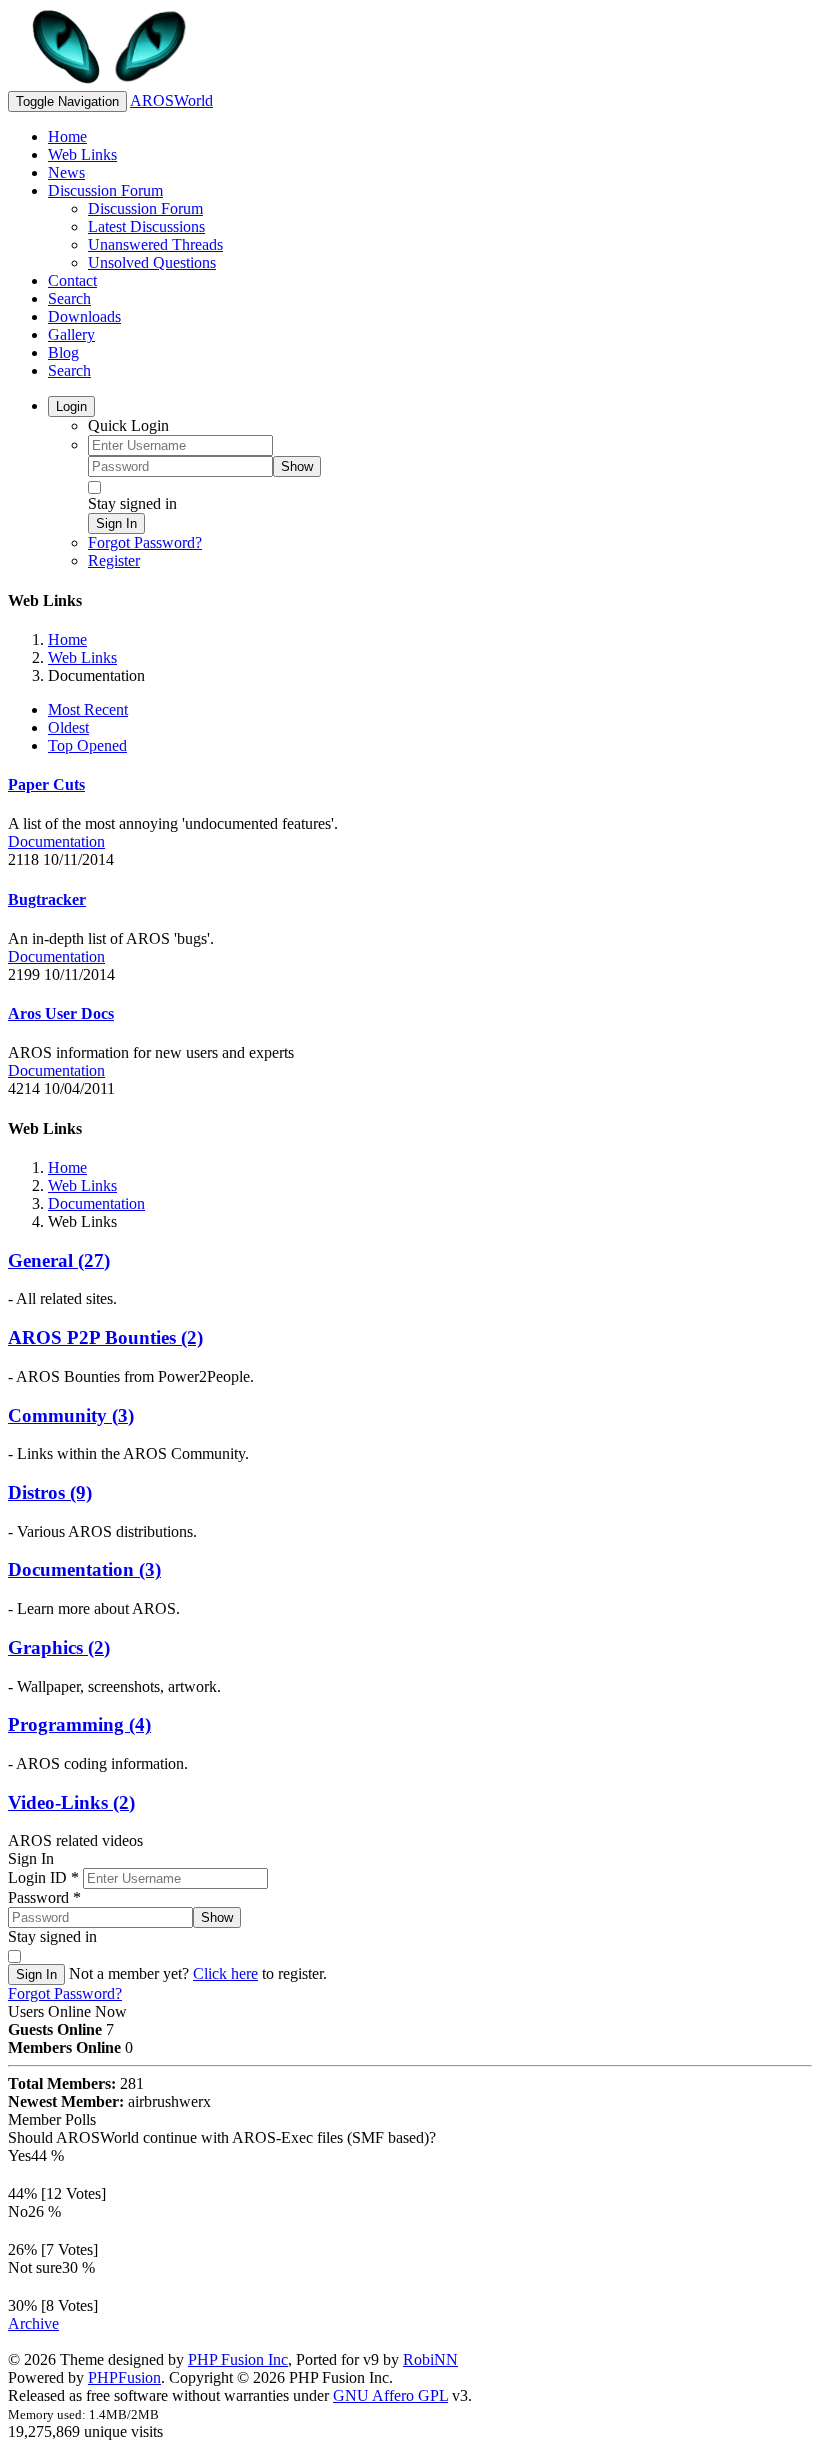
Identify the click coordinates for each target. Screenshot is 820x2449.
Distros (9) (50, 1492)
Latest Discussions (146, 226)
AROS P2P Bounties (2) (105, 1337)
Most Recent (88, 709)
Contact (72, 280)
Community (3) (71, 1415)
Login (71, 406)
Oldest (68, 727)
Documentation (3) (84, 1569)
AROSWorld (171, 100)
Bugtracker (47, 899)
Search (69, 298)
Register (114, 560)
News (66, 172)
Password (44, 1897)
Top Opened (87, 745)
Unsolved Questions (152, 262)
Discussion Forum (105, 190)
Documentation (56, 841)
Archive (33, 2323)
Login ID (43, 1877)
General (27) (59, 1260)
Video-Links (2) (71, 1802)
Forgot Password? (145, 542)
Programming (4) (79, 1724)
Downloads (84, 316)
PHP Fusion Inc (238, 2359)
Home (67, 136)
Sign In (116, 523)
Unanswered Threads (155, 244)
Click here (225, 1973)
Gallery (71, 334)
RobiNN (430, 2359)
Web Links (82, 154)
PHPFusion (124, 2377)
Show (297, 466)
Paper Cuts (46, 784)
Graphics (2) (59, 1647)
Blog (63, 352)
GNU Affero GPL (390, 2395)
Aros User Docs (61, 1013)
